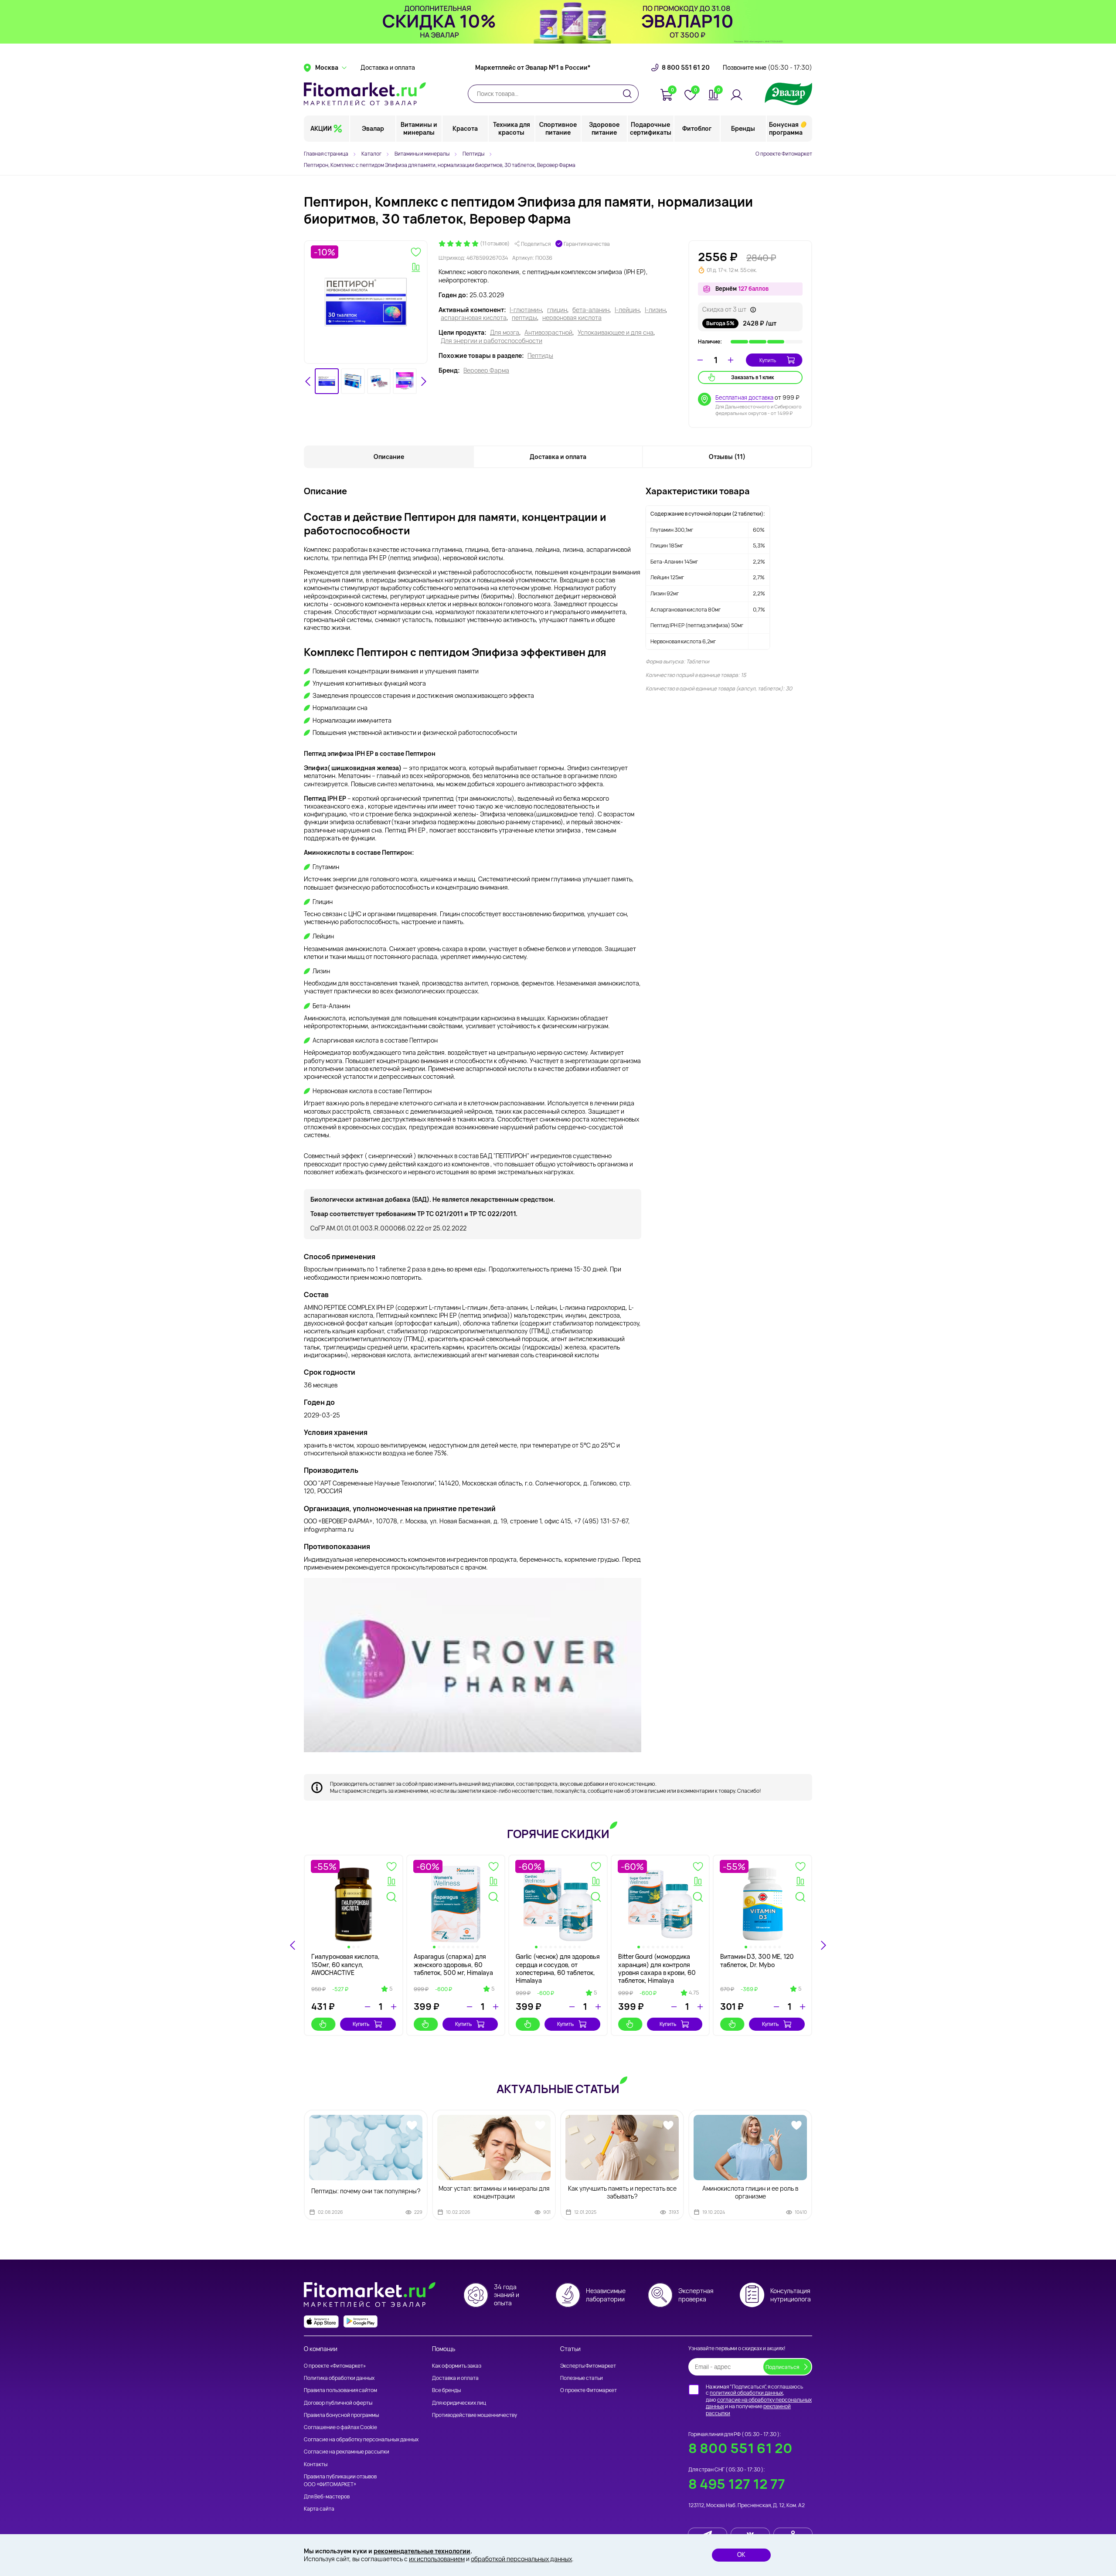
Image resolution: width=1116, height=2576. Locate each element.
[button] (327, 381)
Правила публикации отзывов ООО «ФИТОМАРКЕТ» (340, 2480)
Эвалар (373, 128)
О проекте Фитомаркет (784, 154)
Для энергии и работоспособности (492, 341)
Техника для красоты (512, 128)
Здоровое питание (604, 128)
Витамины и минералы (419, 128)
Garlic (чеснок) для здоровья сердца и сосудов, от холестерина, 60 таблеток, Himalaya (558, 1968)
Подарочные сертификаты (651, 128)
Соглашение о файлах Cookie (340, 2427)
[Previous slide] (293, 1945)
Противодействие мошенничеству (475, 2415)
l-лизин (655, 310)
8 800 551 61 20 (686, 68)
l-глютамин (526, 310)
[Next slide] (423, 381)
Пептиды (540, 356)
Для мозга (505, 333)
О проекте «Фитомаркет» (335, 2366)
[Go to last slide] (308, 381)
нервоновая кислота (572, 318)
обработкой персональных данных (521, 2559)
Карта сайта (319, 2509)
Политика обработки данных (339, 2378)
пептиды (524, 318)
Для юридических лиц (459, 2403)
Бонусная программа (786, 128)
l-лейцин (627, 310)
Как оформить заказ (457, 2366)
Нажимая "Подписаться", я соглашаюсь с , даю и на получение (759, 2400)
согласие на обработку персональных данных (759, 2403)
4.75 (694, 1993)
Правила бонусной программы (341, 2415)
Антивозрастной (548, 333)
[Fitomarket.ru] (365, 94)
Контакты (316, 2464)
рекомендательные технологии (422, 2551)
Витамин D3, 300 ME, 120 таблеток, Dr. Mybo (757, 1960)
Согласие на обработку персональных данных (361, 2439)
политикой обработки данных (746, 2393)
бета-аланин (591, 310)
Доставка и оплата (388, 68)
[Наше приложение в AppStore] (321, 2322)
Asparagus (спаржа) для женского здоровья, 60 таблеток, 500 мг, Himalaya (453, 1964)
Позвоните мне (767, 68)
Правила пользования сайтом (340, 2390)
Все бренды (446, 2390)
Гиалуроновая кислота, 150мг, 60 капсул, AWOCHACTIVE (345, 1964)
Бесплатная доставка (744, 398)
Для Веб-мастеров (327, 2496)
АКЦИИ (321, 128)
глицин (557, 310)
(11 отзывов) (495, 244)
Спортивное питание (558, 128)
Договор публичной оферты (338, 2403)
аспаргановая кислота (474, 318)
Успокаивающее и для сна (616, 333)
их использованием (437, 2559)
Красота (465, 128)
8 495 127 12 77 (737, 2484)
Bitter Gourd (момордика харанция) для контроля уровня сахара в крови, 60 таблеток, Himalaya (657, 1968)
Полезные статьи (582, 2378)
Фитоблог (697, 128)
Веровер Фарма (486, 370)
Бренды (743, 128)
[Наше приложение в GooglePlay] (361, 2322)
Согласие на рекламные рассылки (347, 2452)
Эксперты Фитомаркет (588, 2366)
